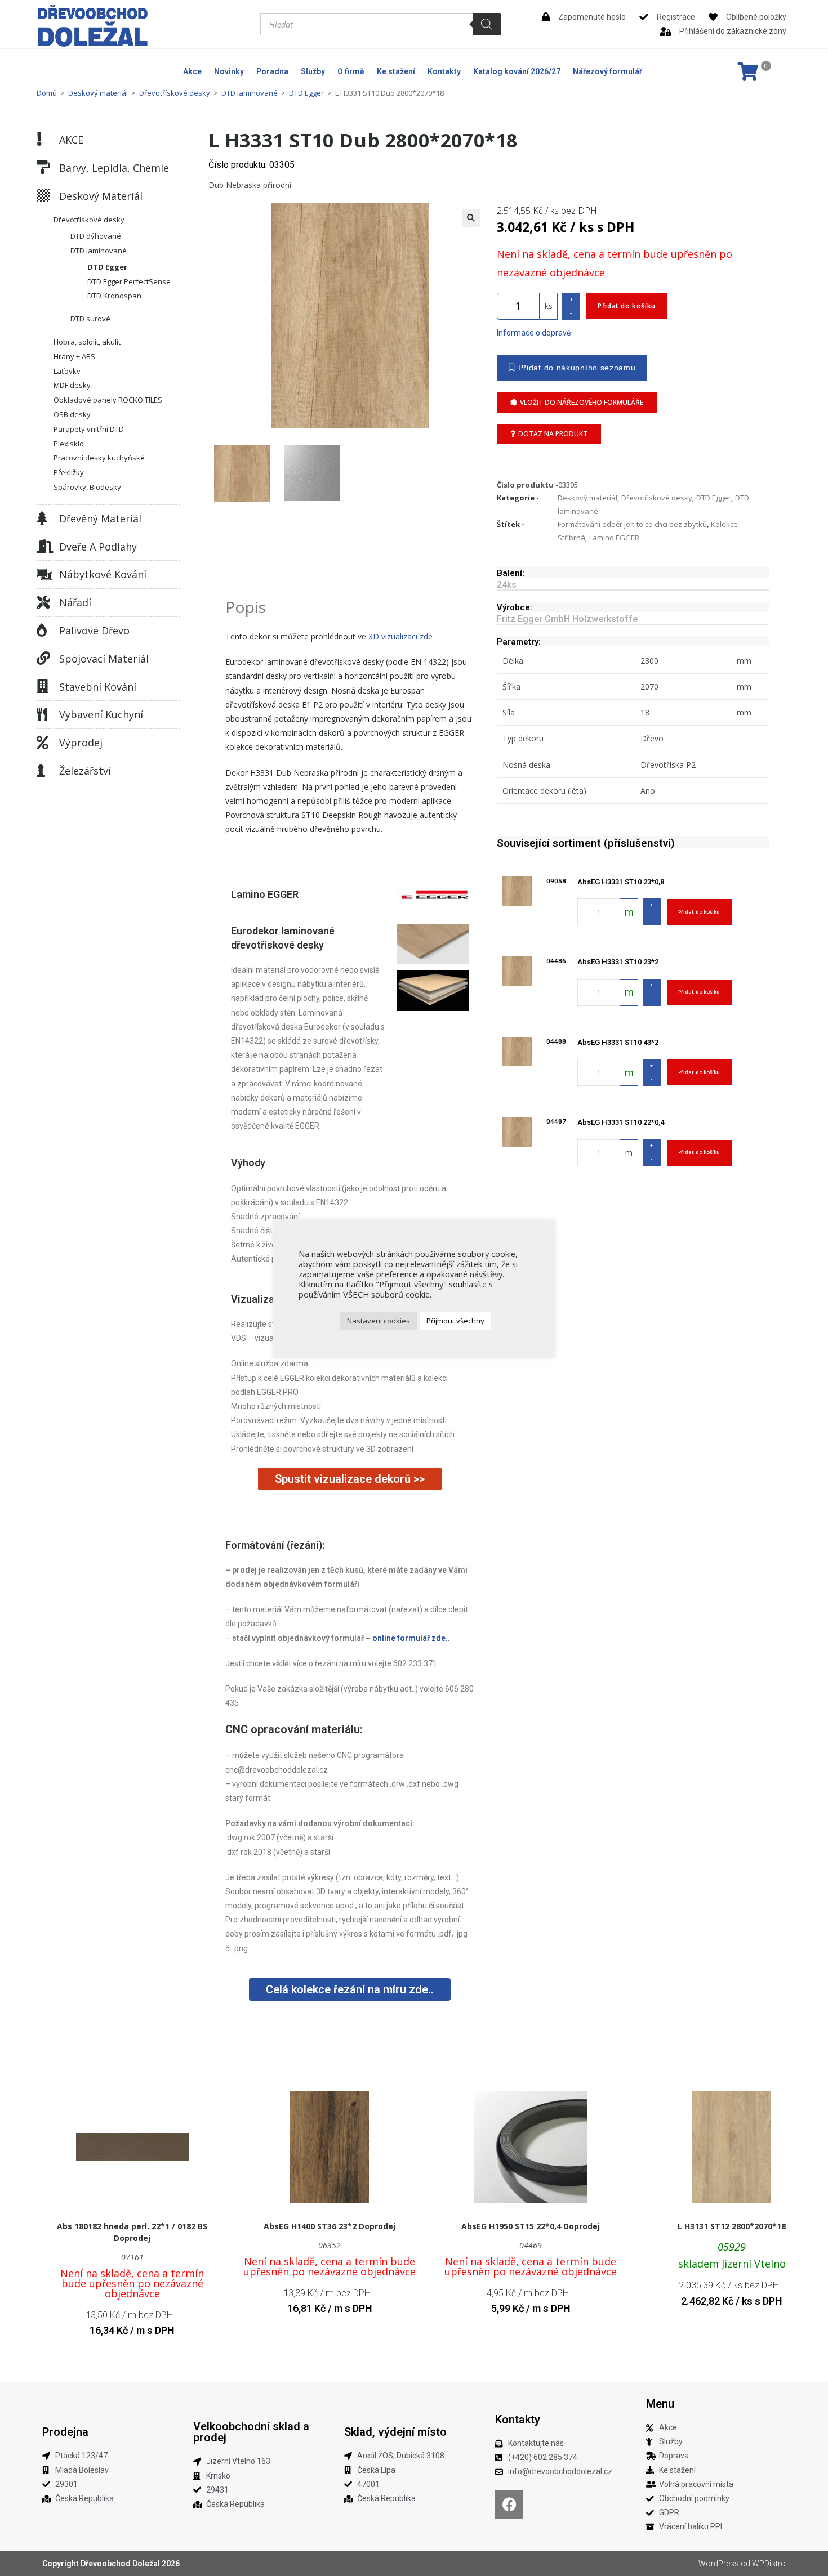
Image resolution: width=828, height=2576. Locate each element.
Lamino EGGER (614, 538)
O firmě (351, 71)
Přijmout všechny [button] (455, 1321)
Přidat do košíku (627, 306)
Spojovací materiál (104, 659)
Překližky (69, 472)
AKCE (71, 140)
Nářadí (75, 602)
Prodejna (65, 2432)
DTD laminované (250, 93)
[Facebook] (509, 2505)
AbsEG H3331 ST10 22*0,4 (621, 1122)
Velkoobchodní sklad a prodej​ (251, 2432)
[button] (471, 218)
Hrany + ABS (74, 356)
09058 (556, 881)
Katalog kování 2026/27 (517, 71)
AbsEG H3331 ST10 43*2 (618, 1042)
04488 (556, 1041)
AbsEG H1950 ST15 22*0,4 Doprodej (531, 2226)
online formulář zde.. (411, 1638)
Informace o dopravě (534, 333)
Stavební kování (98, 687)
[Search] (487, 24)
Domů (47, 93)
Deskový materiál (98, 93)
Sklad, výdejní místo (395, 2432)
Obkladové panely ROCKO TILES (108, 400)
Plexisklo (69, 444)
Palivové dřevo (94, 630)
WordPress (719, 2564)
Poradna (272, 71)
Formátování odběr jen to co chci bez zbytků (632, 524)
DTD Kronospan (114, 296)
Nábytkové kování (103, 574)
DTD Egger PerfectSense (129, 281)
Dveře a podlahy (98, 547)
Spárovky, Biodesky (87, 487)
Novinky (229, 71)
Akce (192, 71)
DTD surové (90, 319)
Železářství (85, 771)
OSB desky (72, 414)
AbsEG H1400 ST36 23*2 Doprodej (330, 2226)
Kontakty (444, 71)
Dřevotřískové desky (175, 93)
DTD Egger (306, 93)
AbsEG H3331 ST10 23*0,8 (621, 882)
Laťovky (67, 371)
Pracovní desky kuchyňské (99, 458)
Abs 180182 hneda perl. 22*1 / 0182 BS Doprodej (132, 2232)
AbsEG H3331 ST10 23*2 (618, 962)
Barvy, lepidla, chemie (114, 168)
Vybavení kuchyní (101, 714)
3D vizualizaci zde (400, 636)
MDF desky (72, 385)
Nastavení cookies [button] (379, 1321)
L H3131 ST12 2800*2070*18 (732, 2226)
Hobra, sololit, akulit (87, 342)
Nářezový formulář (607, 71)
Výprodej (81, 743)
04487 (556, 1121)
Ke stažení (396, 71)
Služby (313, 71)
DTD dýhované (96, 236)
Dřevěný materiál (100, 518)
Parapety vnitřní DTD (89, 429)
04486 (556, 961)
